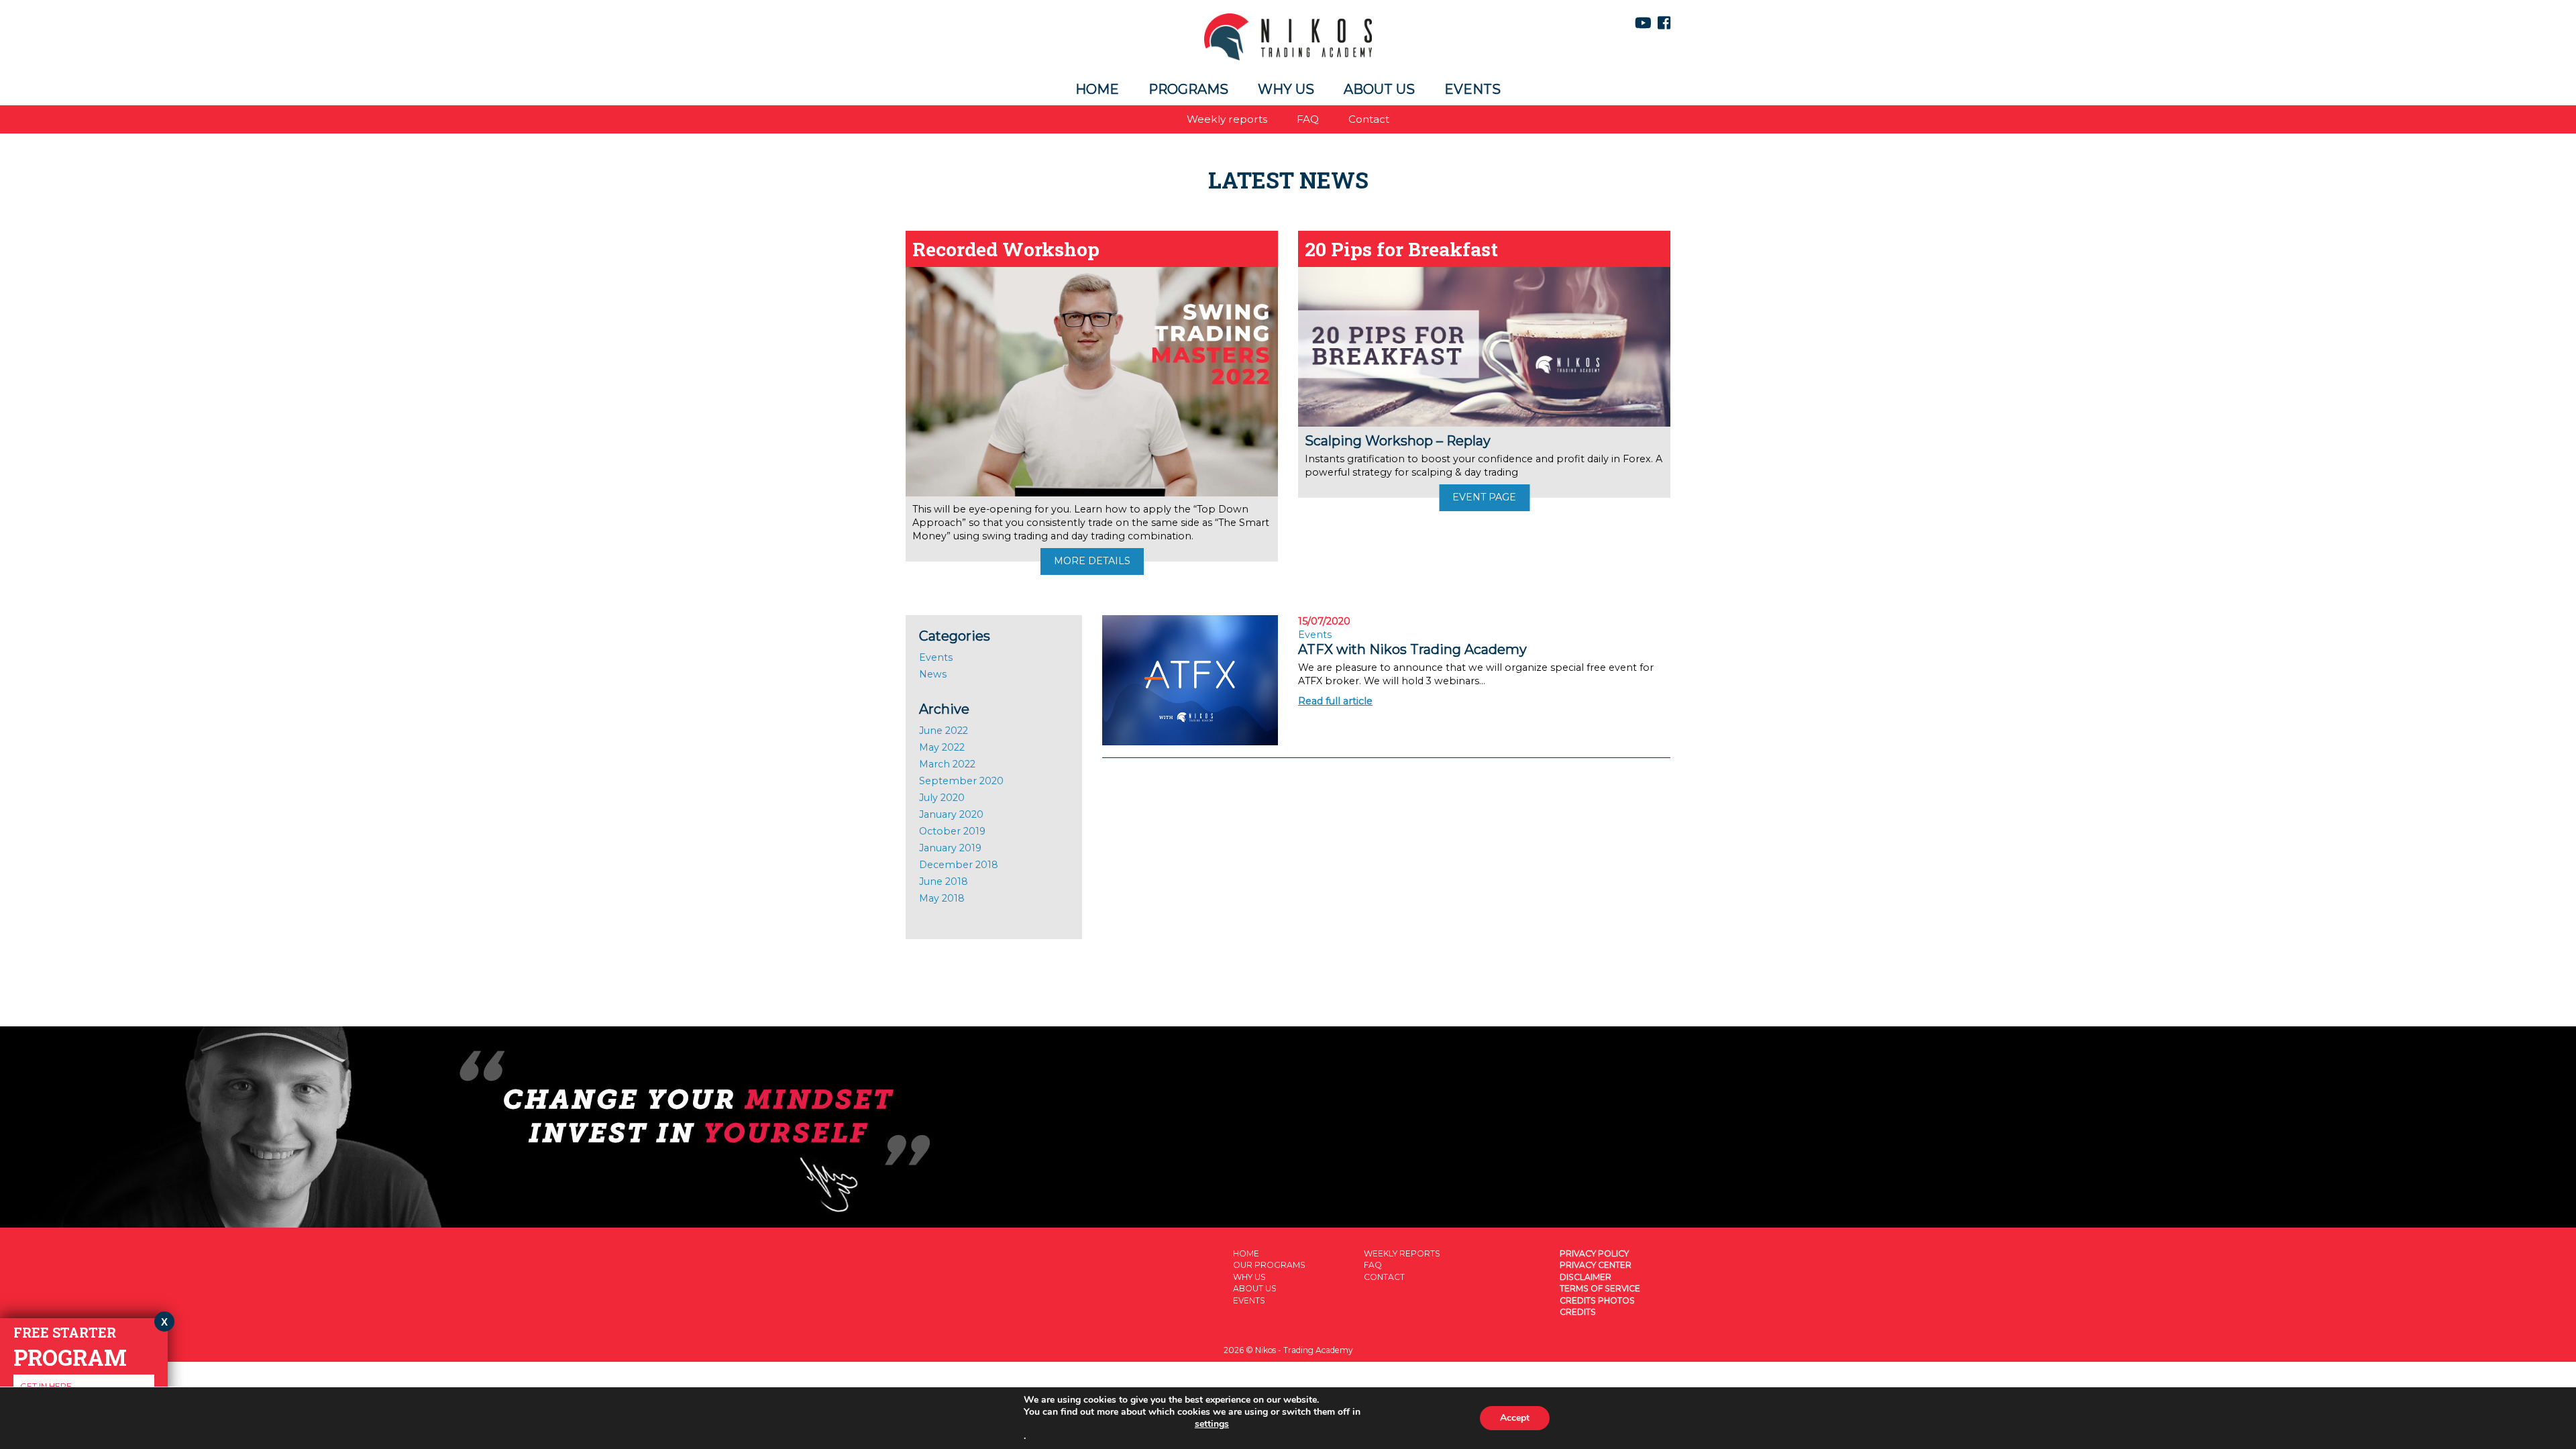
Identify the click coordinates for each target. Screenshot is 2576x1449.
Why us (1286, 89)
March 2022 (947, 764)
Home (1097, 89)
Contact (1369, 119)
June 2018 (944, 881)
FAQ (1308, 119)
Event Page (1484, 497)
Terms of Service (1600, 1288)
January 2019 (950, 848)
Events (1472, 89)
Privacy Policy (1594, 1253)
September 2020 (961, 781)
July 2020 (942, 798)
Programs (1188, 89)
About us (1379, 89)
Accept (1515, 1418)
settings (1212, 1424)
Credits (1578, 1312)
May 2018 (942, 898)
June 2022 (944, 731)
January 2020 (951, 814)
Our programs (1269, 1265)
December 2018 (959, 865)
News (933, 674)
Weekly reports (1227, 119)
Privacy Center (1596, 1265)
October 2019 (952, 831)
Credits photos (1597, 1300)
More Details (1092, 561)
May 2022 (942, 747)
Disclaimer (1586, 1277)
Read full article (1335, 701)
